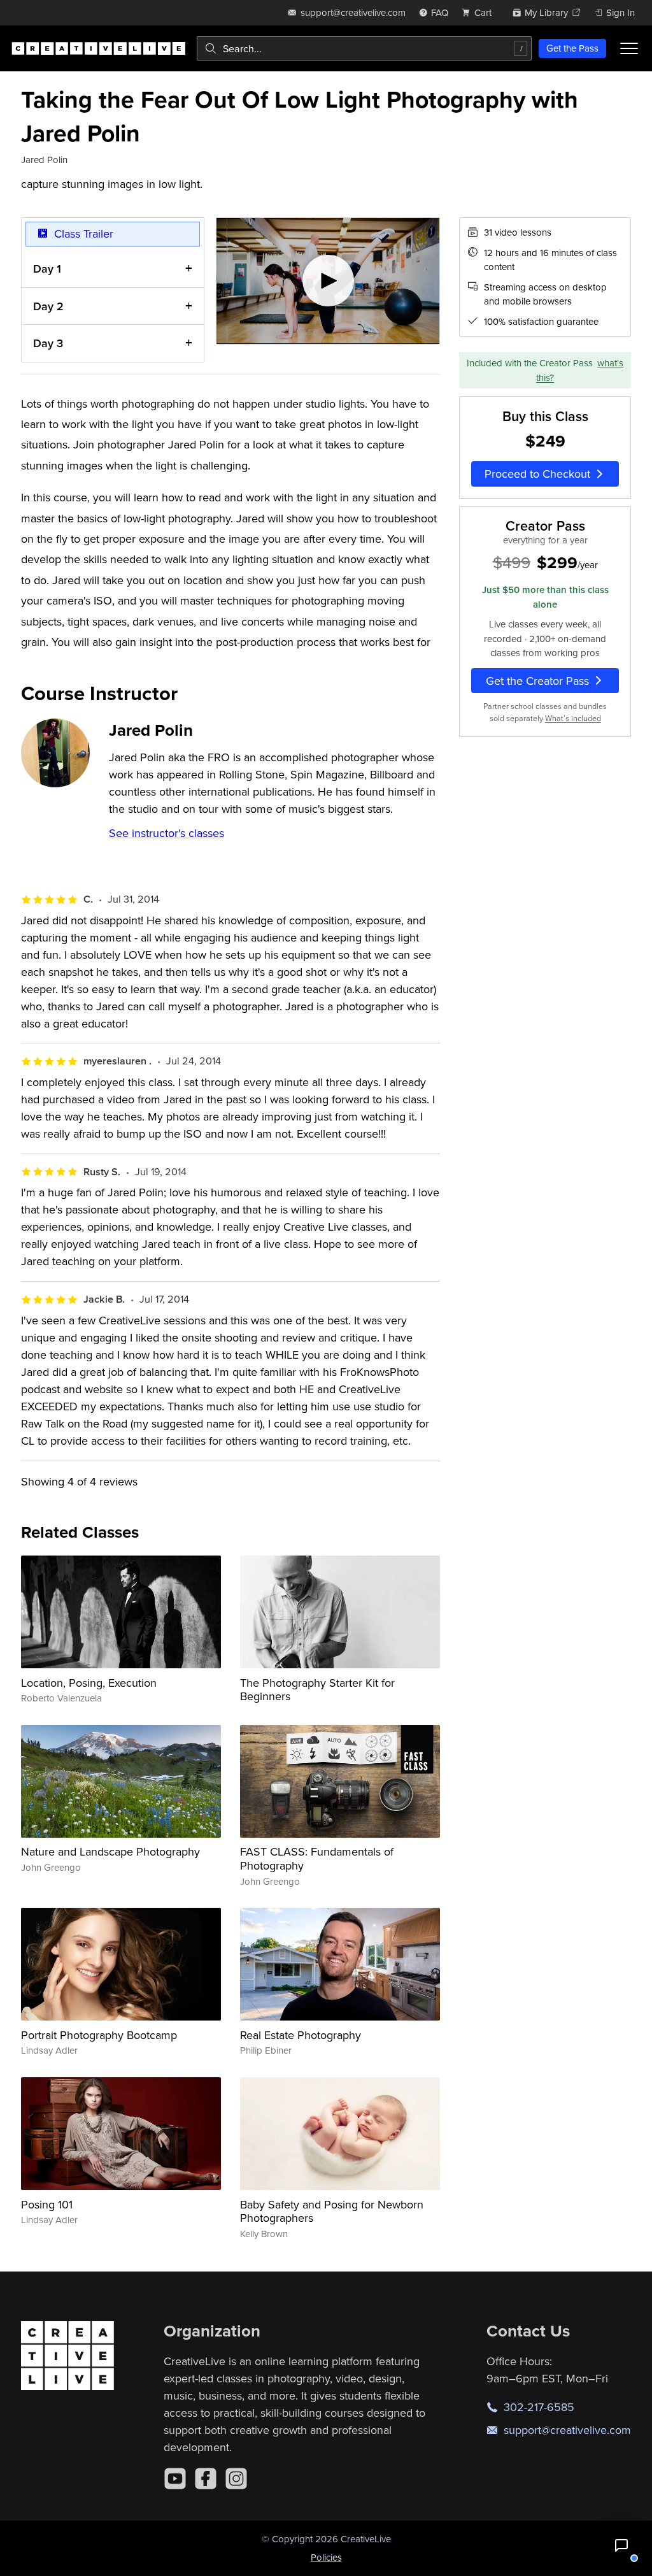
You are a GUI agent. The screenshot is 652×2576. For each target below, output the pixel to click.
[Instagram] (236, 2479)
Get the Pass (572, 48)
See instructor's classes (167, 833)
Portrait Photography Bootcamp (99, 2035)
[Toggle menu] (629, 48)
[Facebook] (206, 2479)
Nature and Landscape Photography (110, 1851)
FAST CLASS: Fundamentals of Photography (317, 1858)
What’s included (573, 718)
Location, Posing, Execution (89, 1683)
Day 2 (48, 306)
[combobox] (364, 48)
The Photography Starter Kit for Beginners (317, 1690)
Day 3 (48, 343)
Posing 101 (47, 2204)
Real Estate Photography (301, 2035)
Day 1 (47, 268)
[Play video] (328, 281)
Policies (326, 2557)
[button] (621, 2545)
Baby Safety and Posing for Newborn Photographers (332, 2211)
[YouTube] (175, 2479)
